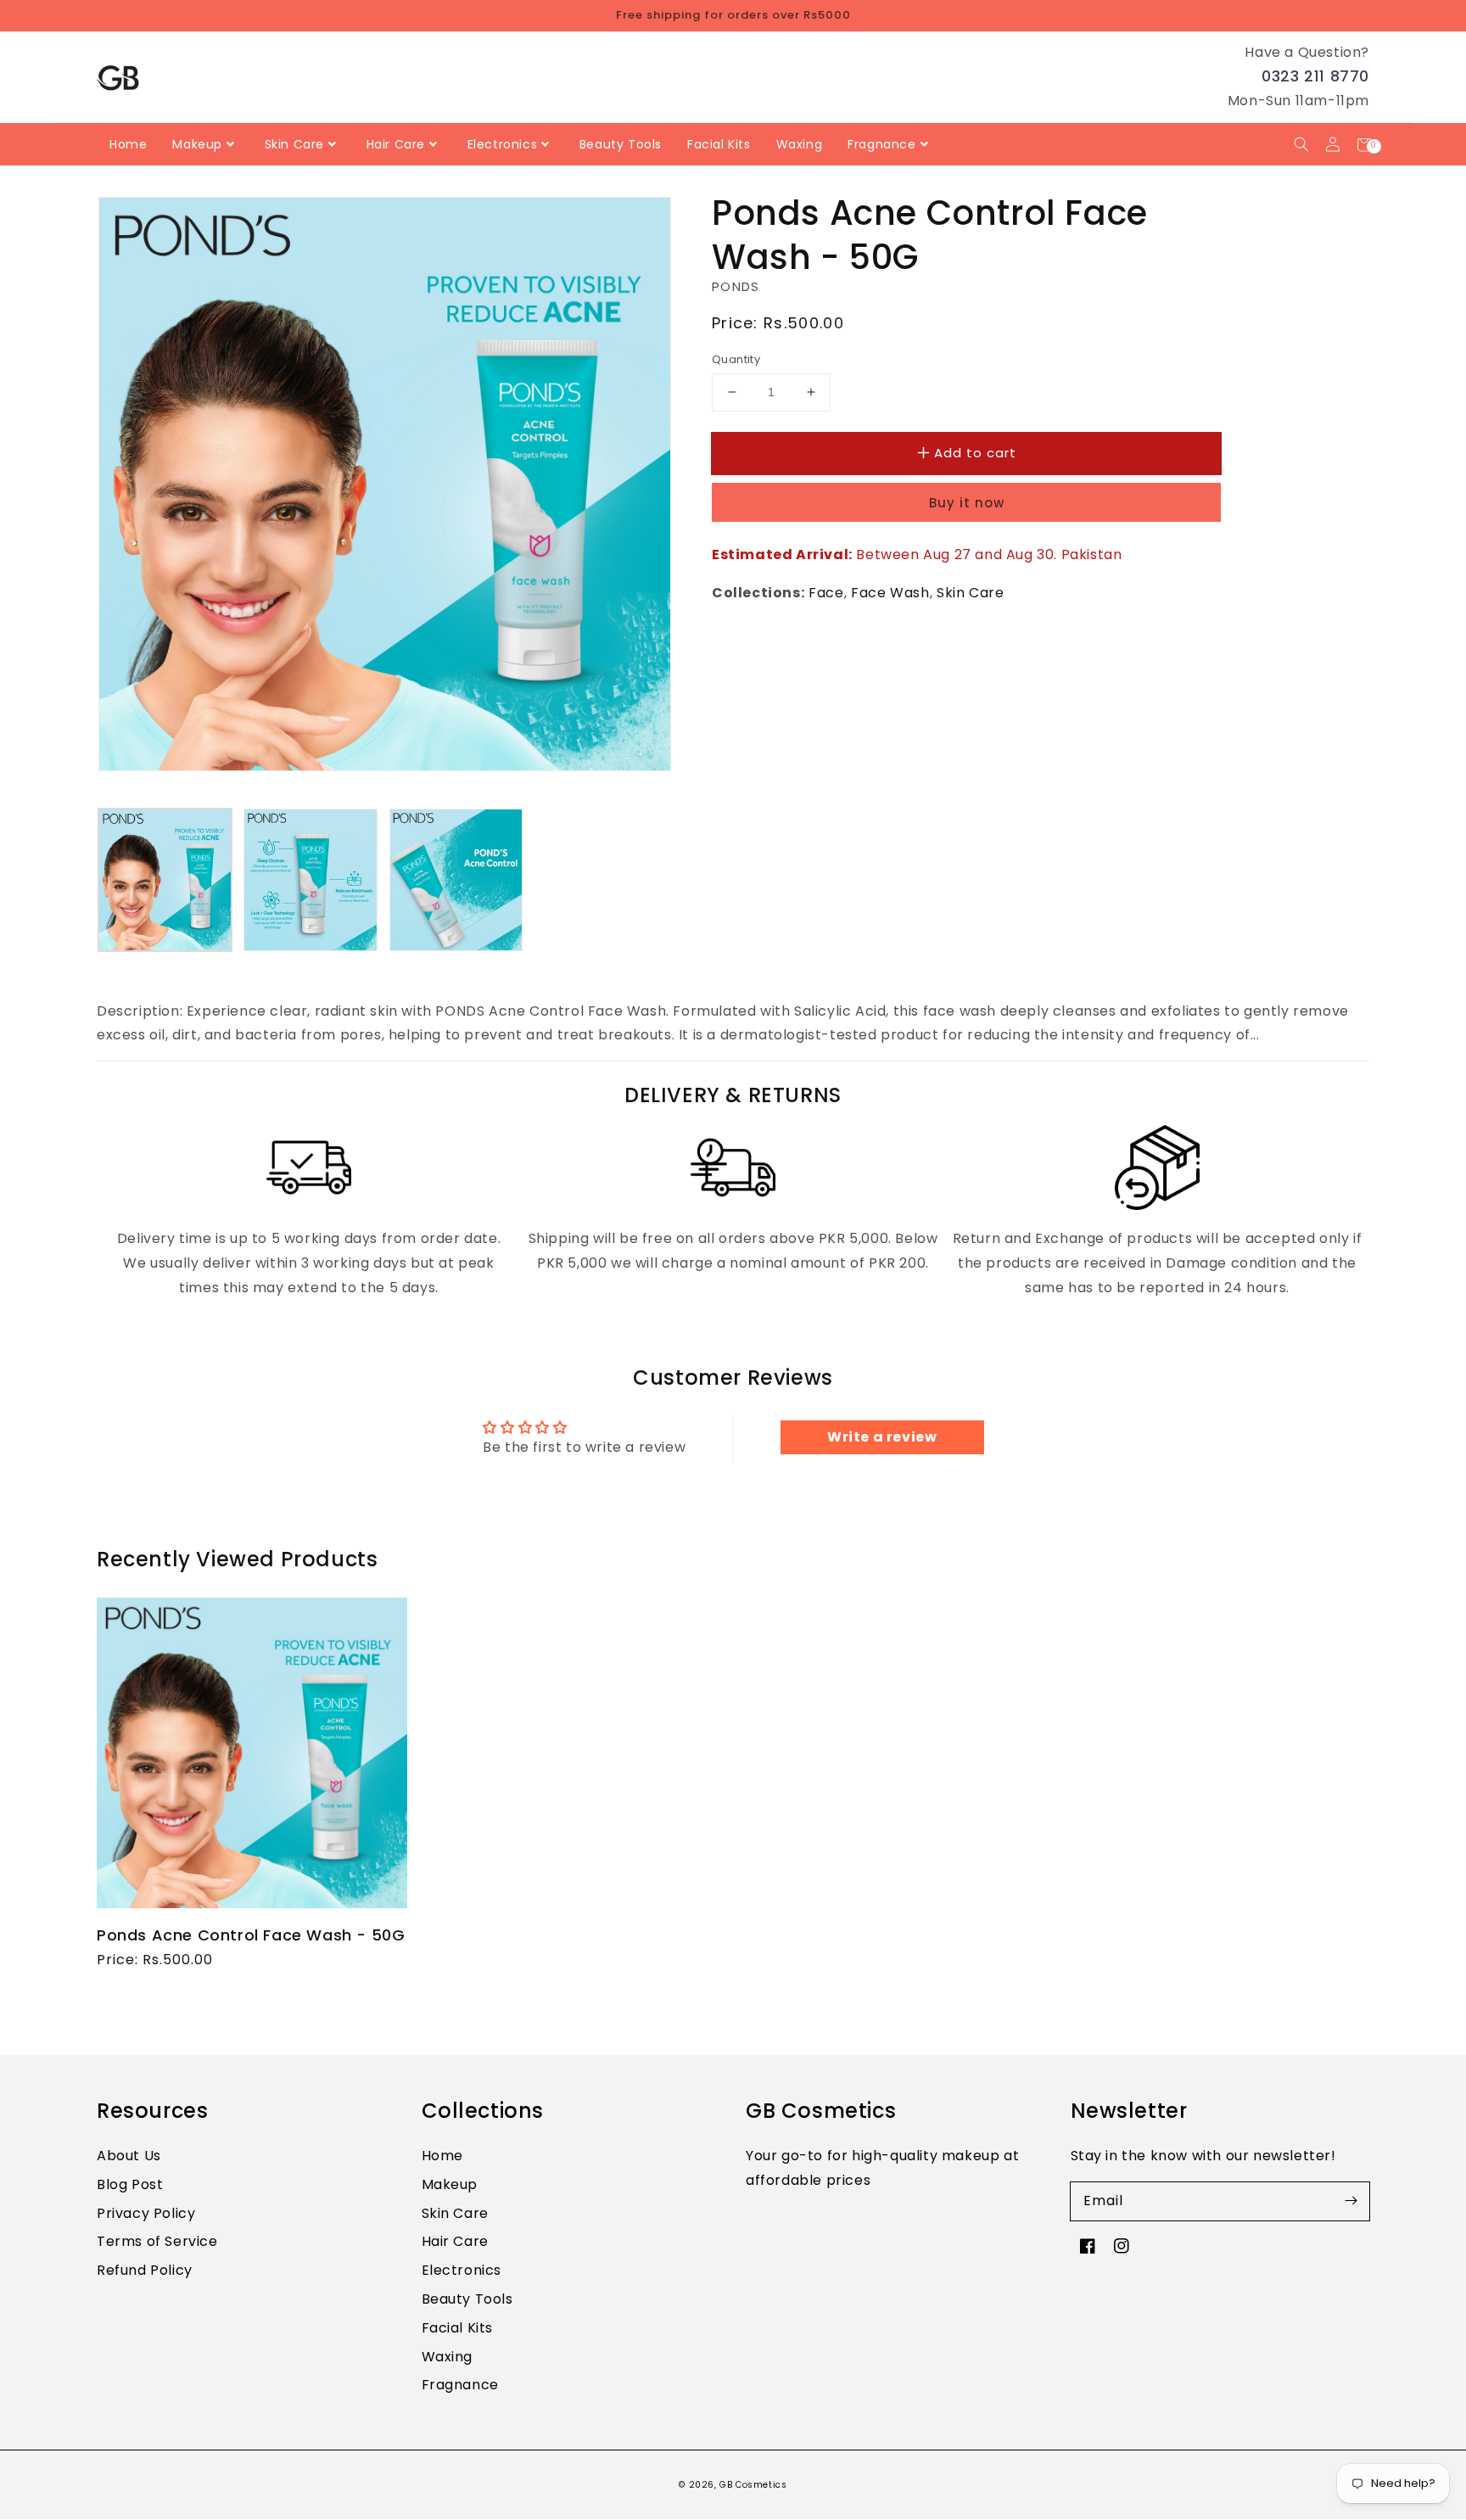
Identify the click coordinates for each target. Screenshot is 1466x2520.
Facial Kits (458, 2328)
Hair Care (455, 2241)
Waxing (448, 2357)
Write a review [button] (882, 1437)
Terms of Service (157, 2241)
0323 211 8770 (1315, 76)
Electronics (462, 2270)
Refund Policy (145, 2270)
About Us (129, 2156)
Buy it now (967, 503)
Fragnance (460, 2385)
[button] (1301, 145)
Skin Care (970, 593)
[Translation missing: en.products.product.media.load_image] (165, 879)
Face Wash (890, 593)
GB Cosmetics (753, 2485)
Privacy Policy (146, 2213)
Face (826, 593)
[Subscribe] (1351, 2201)
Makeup (450, 2184)
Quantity (736, 359)
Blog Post (130, 2184)
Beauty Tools (467, 2299)
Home (442, 2156)
